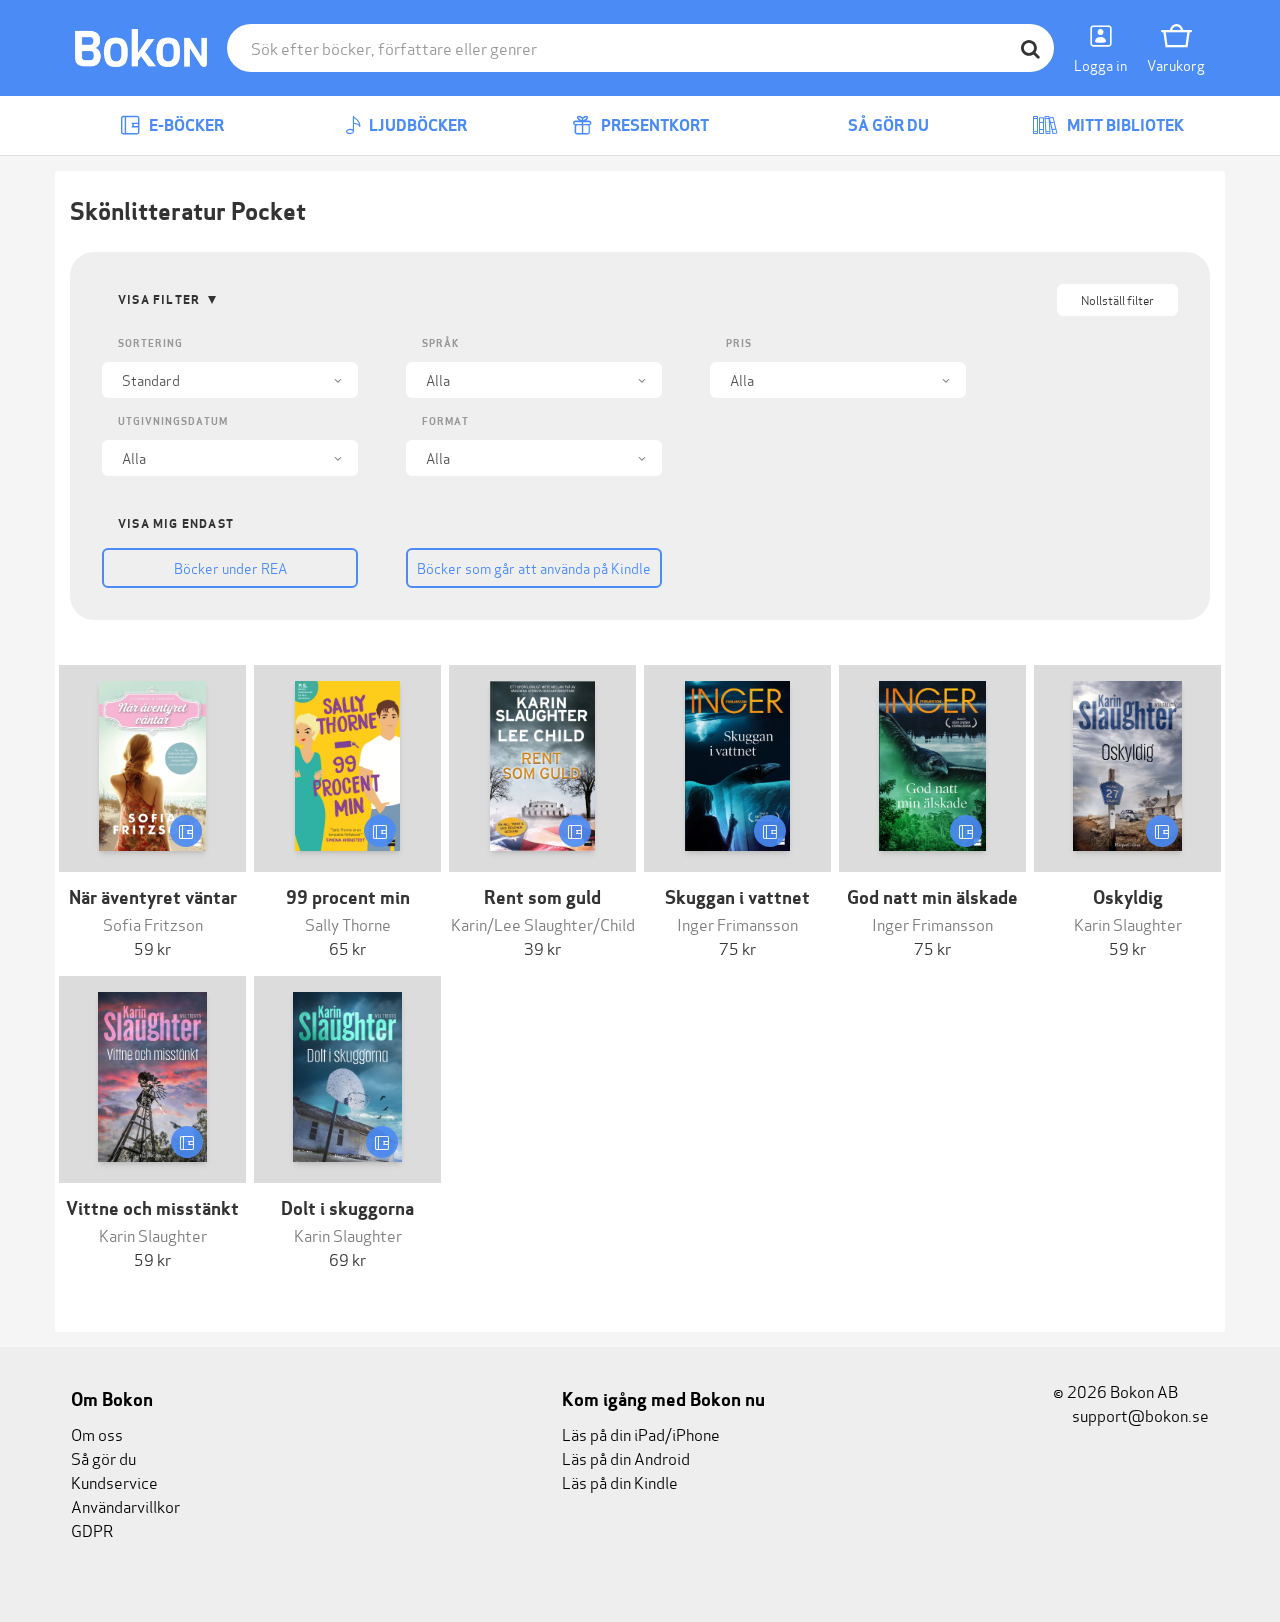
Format (445, 421)
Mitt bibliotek (1124, 125)
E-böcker (185, 125)
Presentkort (653, 125)
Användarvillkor (125, 1505)
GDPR (92, 1529)
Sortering (150, 343)
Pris (739, 343)
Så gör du (887, 125)
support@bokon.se (1139, 1414)
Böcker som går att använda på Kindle (534, 567)
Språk (440, 343)
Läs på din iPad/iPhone (641, 1433)
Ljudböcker (416, 125)
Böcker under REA (230, 567)
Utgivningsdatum (173, 421)
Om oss (97, 1433)
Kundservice (114, 1481)
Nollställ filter (1117, 299)
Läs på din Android (626, 1457)
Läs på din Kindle (620, 1481)
